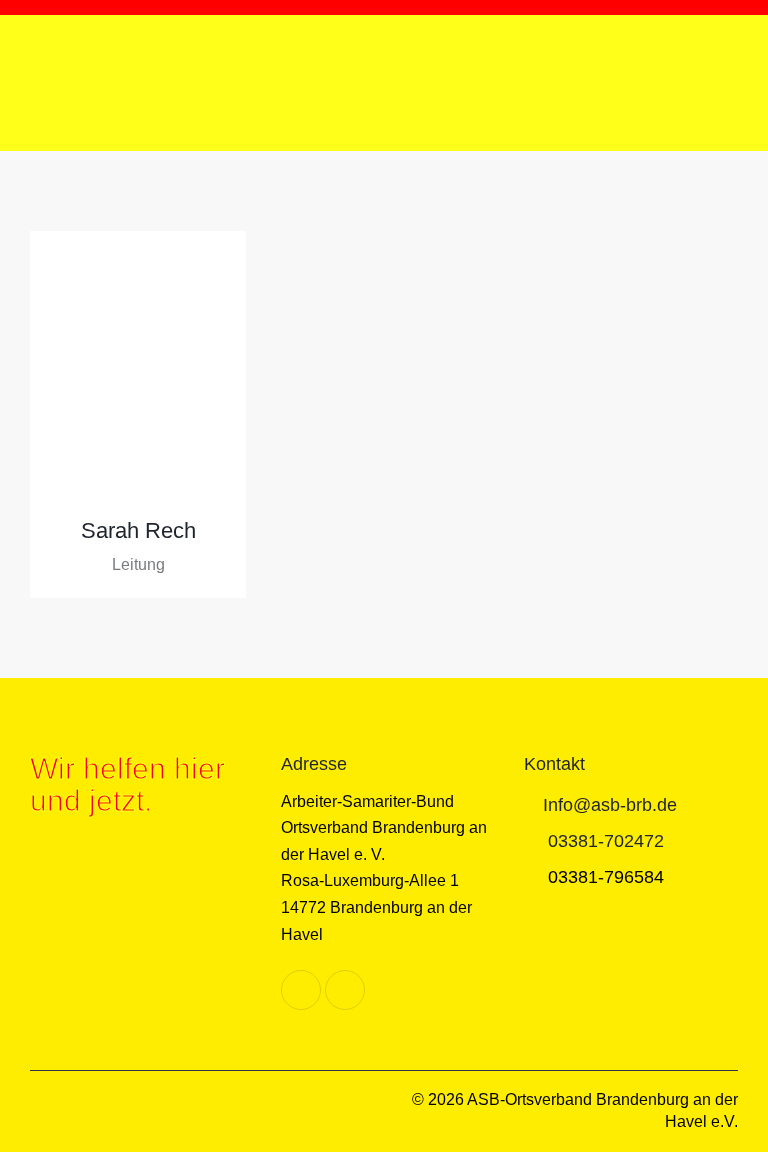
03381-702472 (606, 841)
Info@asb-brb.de (610, 805)
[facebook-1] (301, 990)
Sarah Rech (138, 530)
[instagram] (345, 990)
